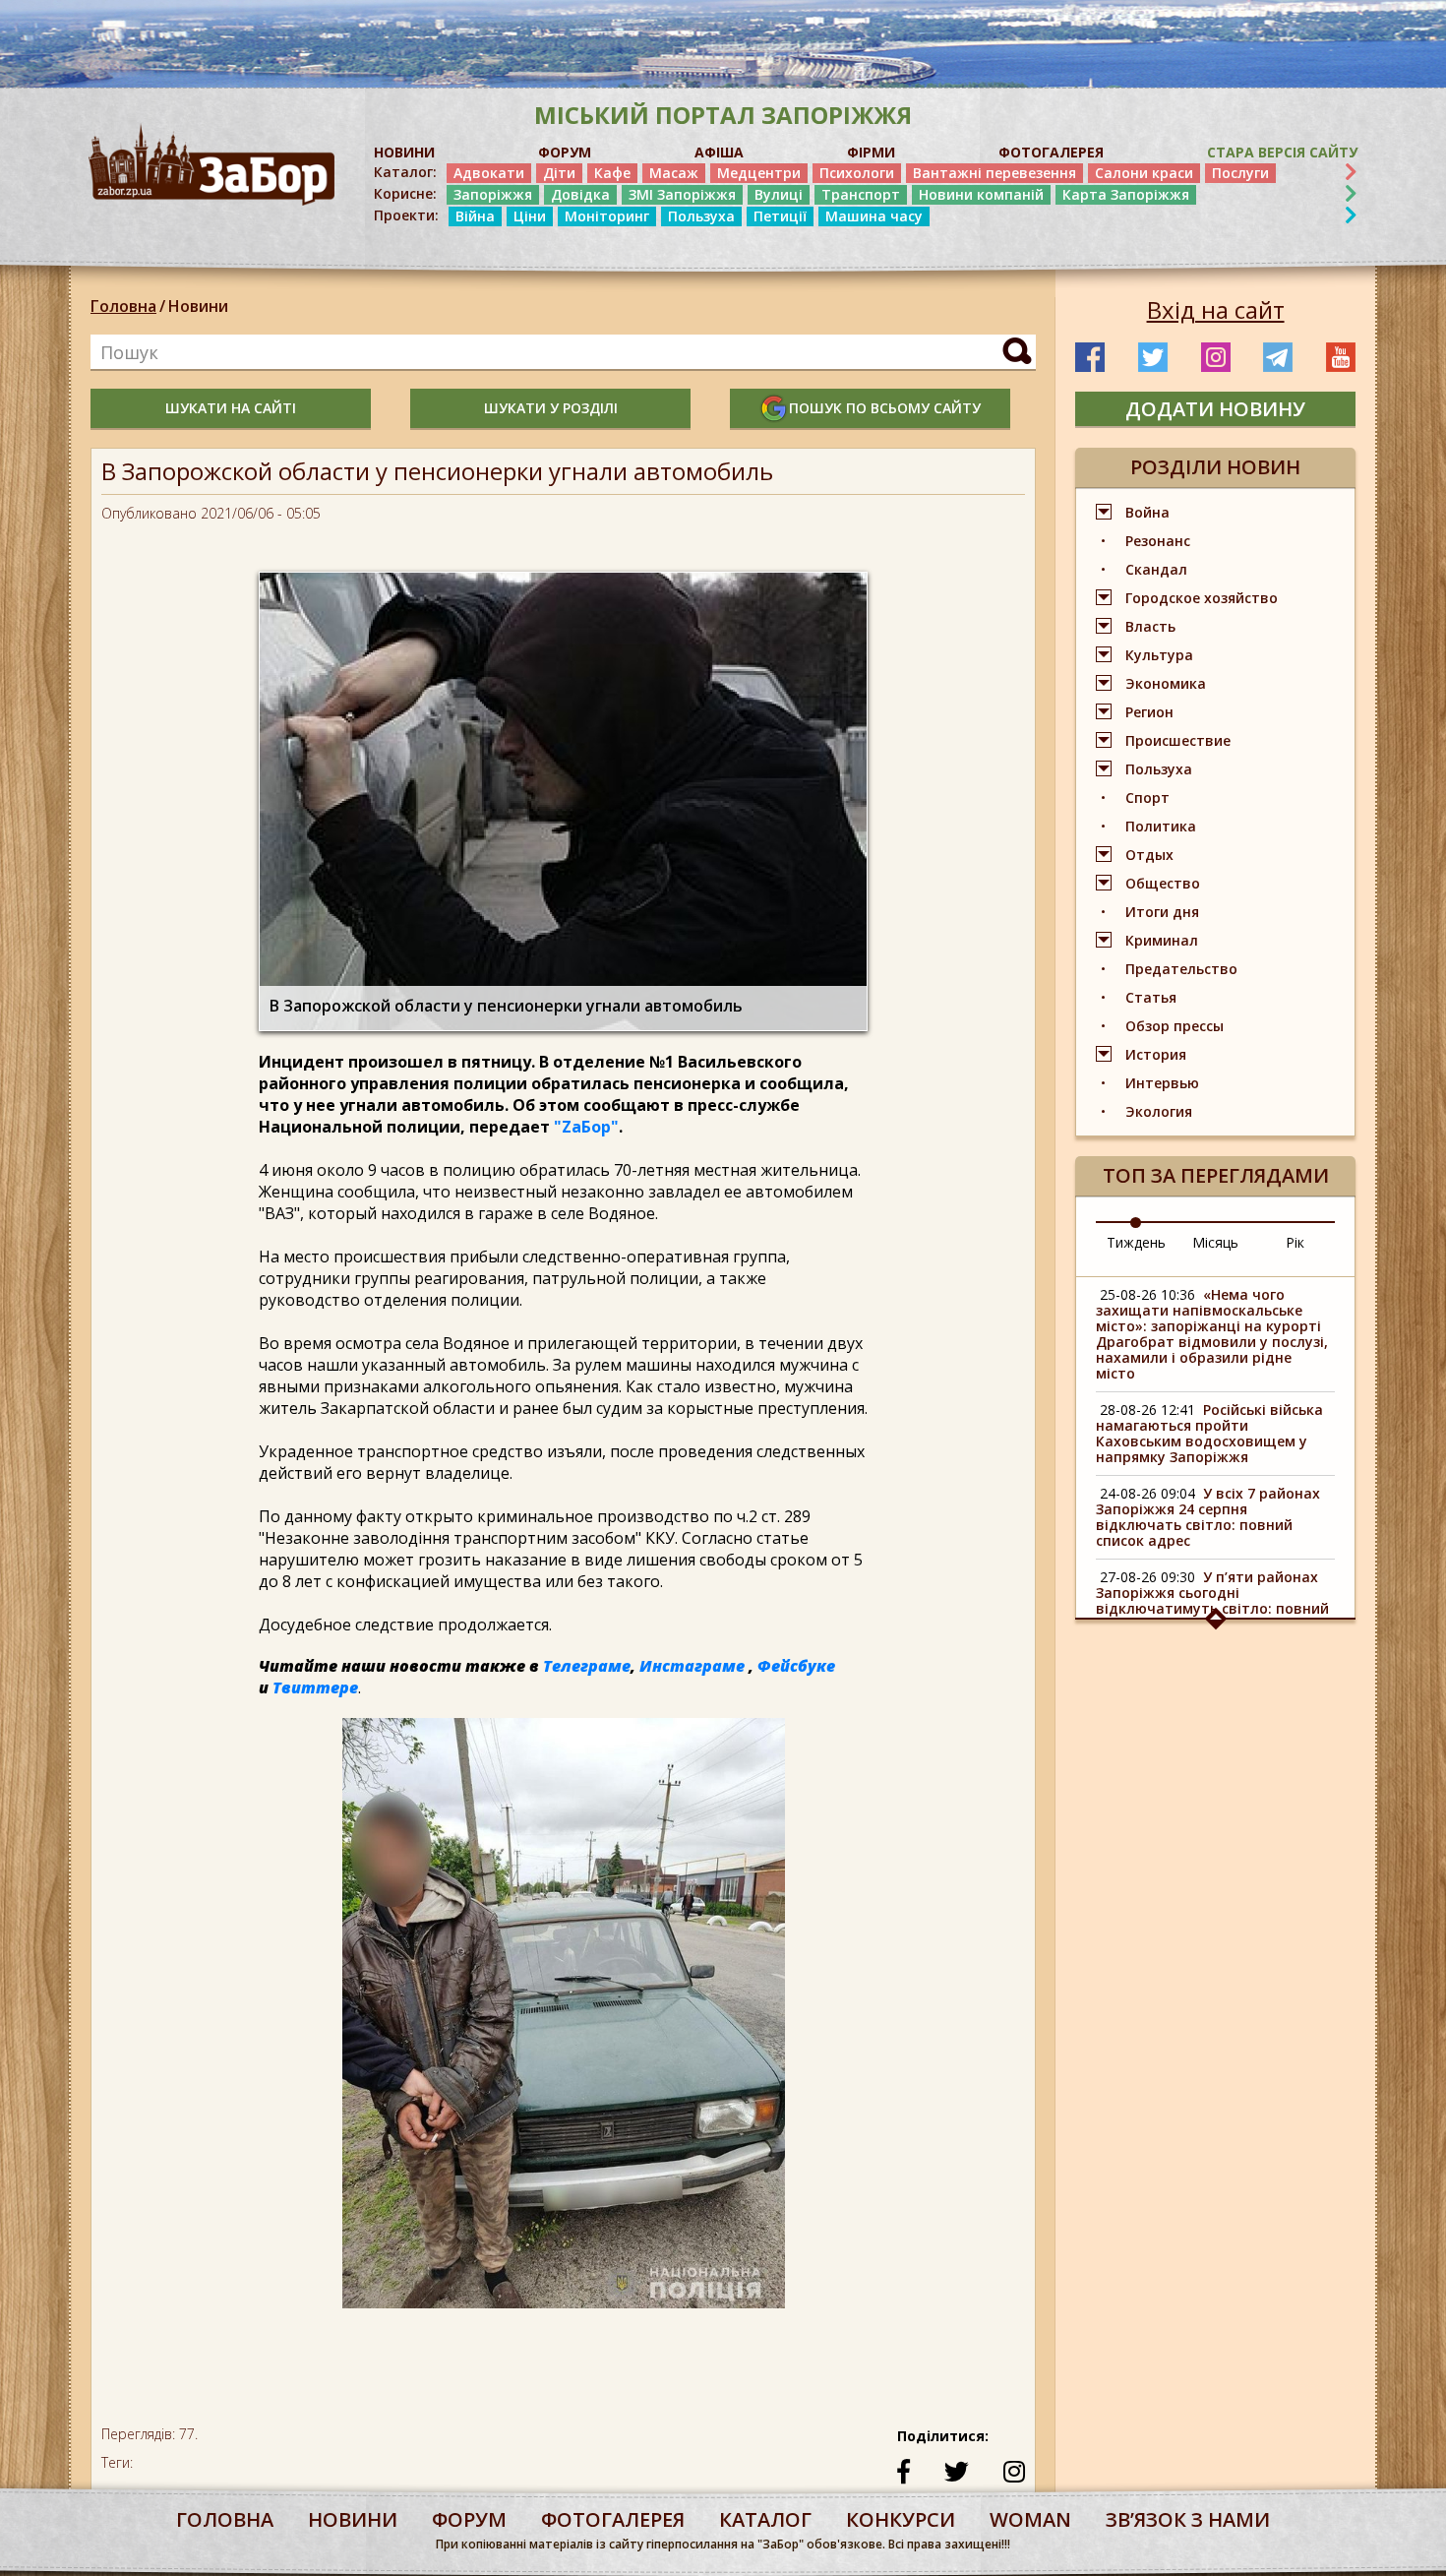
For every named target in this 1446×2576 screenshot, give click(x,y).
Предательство (1181, 969)
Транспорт (861, 194)
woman (1030, 2519)
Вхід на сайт (1216, 310)
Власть (1150, 626)
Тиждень (1136, 1242)
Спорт (1147, 797)
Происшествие (1178, 740)
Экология (1159, 1111)
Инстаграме (692, 1666)
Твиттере (315, 1687)
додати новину (1215, 409)
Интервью (1162, 1083)
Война (1147, 512)
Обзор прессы (1175, 1026)
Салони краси (1144, 173)
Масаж (674, 173)
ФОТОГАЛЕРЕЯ (1051, 152)
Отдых (1149, 855)
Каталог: (405, 172)
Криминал (1162, 940)
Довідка (580, 194)
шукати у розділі (551, 408)
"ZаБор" (586, 1127)
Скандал (1156, 569)
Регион (1149, 712)
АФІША (719, 152)
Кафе (612, 173)
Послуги (1240, 173)
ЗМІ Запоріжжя (682, 194)
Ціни (530, 216)
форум (469, 2519)
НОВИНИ (404, 152)
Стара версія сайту (1282, 152)
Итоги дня (1162, 912)
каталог (765, 2519)
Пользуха (701, 216)
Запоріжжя (493, 194)
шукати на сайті (231, 408)
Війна (475, 216)
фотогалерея (613, 2519)
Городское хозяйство (1202, 598)
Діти (559, 173)
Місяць (1215, 1242)
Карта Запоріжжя (1126, 194)
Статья (1151, 997)
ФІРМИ (871, 152)
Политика (1161, 826)
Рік (1295, 1242)
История (1156, 1054)
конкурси (901, 2519)
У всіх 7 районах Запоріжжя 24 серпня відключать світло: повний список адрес (1208, 1517)
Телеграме (587, 1666)
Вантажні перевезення (994, 173)
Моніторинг (607, 216)
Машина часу (874, 216)
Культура (1159, 655)
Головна (123, 306)
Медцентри (759, 173)
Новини (198, 306)
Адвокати (489, 173)
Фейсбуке (796, 1666)
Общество (1163, 883)
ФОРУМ (565, 152)
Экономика (1166, 683)
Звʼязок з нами (1188, 2519)
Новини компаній (981, 194)
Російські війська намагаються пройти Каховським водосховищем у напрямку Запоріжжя (1209, 1433)
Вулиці (779, 194)
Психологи (857, 173)
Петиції (780, 216)
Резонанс (1158, 541)
